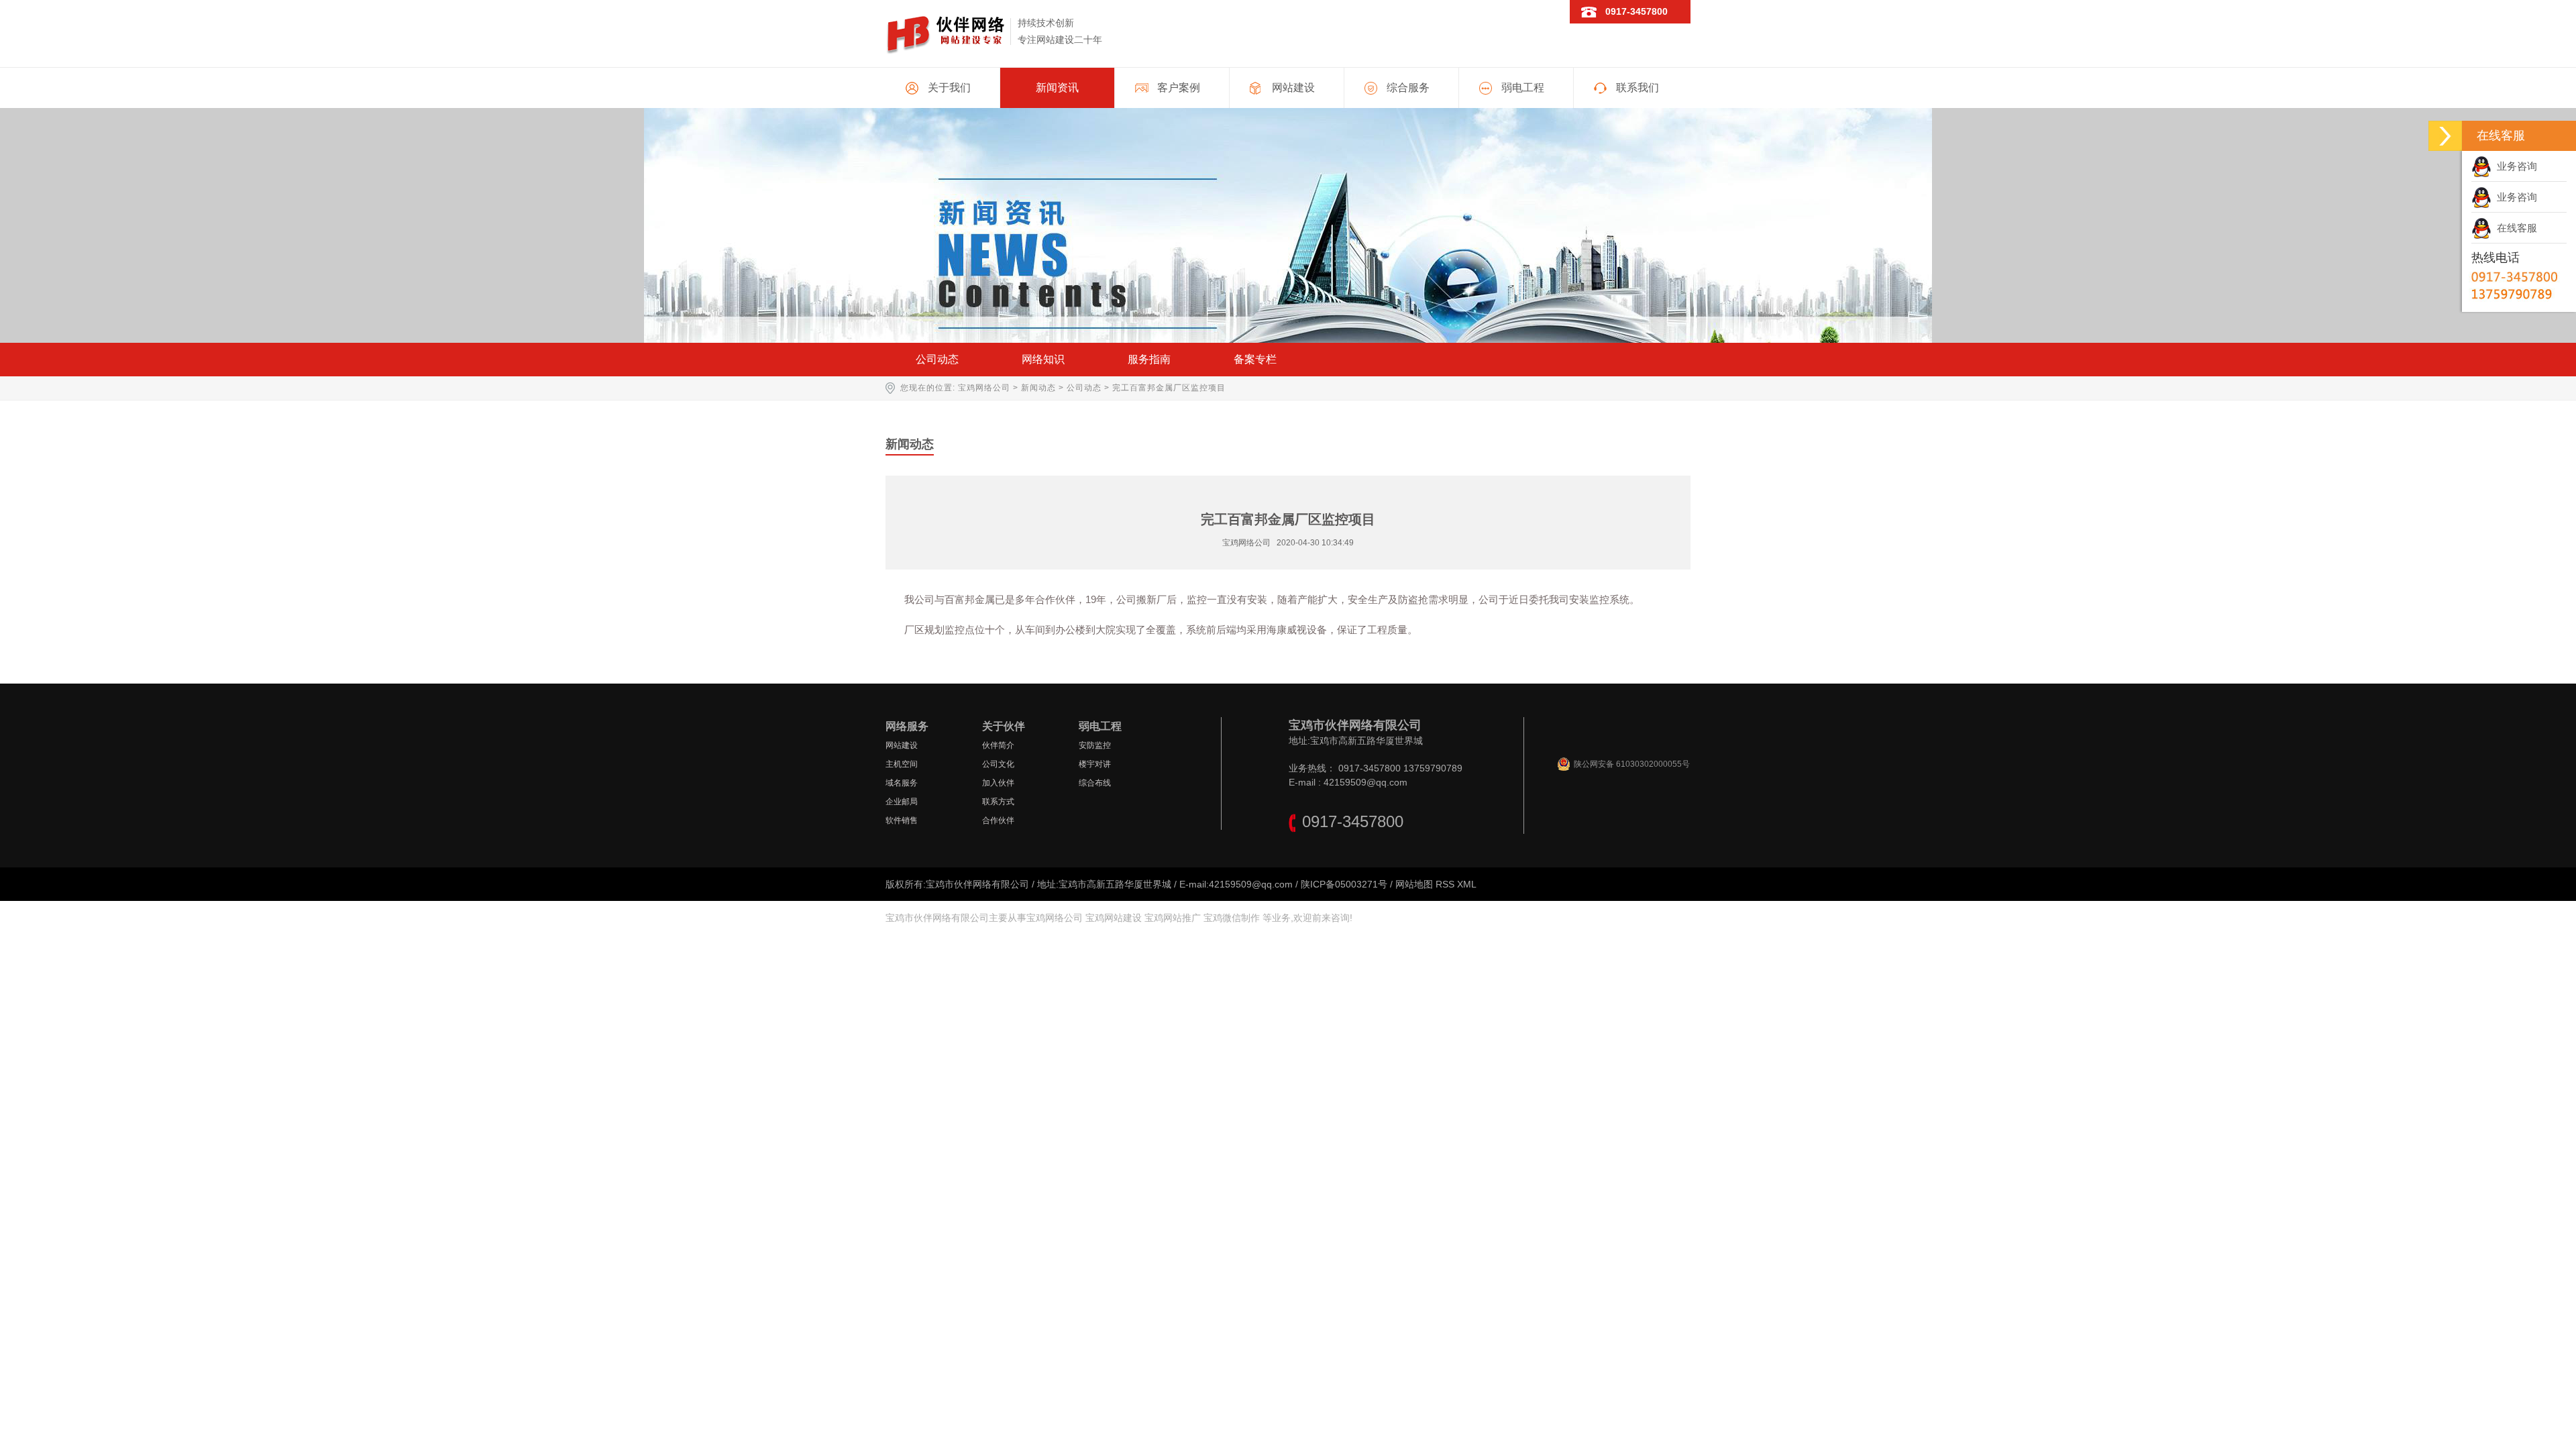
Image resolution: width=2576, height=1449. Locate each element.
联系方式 (998, 802)
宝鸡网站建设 (1114, 918)
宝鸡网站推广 (1173, 918)
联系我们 (1638, 88)
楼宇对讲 (1095, 764)
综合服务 (1408, 88)
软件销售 (902, 820)
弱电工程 (1523, 88)
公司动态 (937, 359)
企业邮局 (902, 802)
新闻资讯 (1057, 88)
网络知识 (1043, 359)
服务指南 (1149, 359)
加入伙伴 (998, 783)
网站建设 (1293, 88)
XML (1467, 884)
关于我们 (949, 88)
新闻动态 (1038, 388)
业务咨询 (2514, 166)
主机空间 (902, 764)
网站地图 (1414, 884)
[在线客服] (2445, 136)
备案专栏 (1255, 359)
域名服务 (902, 783)
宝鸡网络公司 (984, 388)
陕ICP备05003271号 (1344, 884)
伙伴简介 (998, 745)
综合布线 (1095, 783)
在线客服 (2514, 228)
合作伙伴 (998, 820)
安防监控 (1095, 745)
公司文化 (998, 764)
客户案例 (1179, 88)
